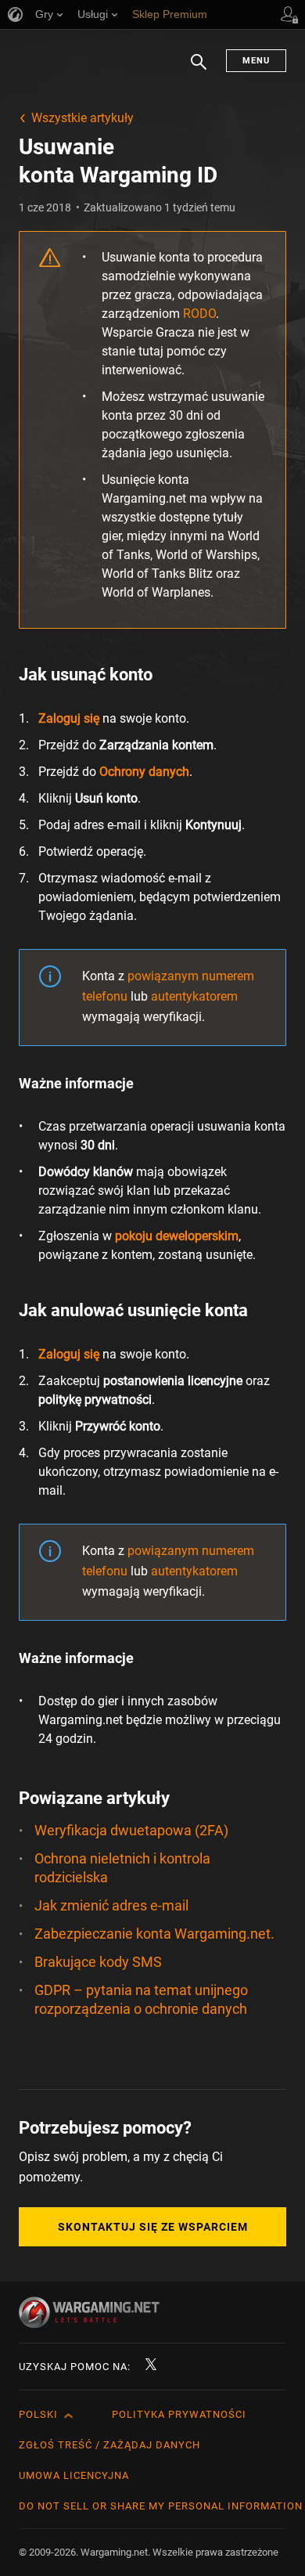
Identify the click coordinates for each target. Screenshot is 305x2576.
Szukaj (199, 70)
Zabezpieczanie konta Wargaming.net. (154, 1934)
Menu (256, 61)
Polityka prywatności (179, 2414)
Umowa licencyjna (74, 2475)
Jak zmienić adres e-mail (111, 1905)
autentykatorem (194, 996)
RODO (199, 314)
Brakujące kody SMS (98, 1962)
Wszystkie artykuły (83, 118)
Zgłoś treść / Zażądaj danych (109, 2445)
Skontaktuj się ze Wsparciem (153, 2227)
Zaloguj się (69, 718)
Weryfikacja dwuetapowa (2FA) (131, 1830)
